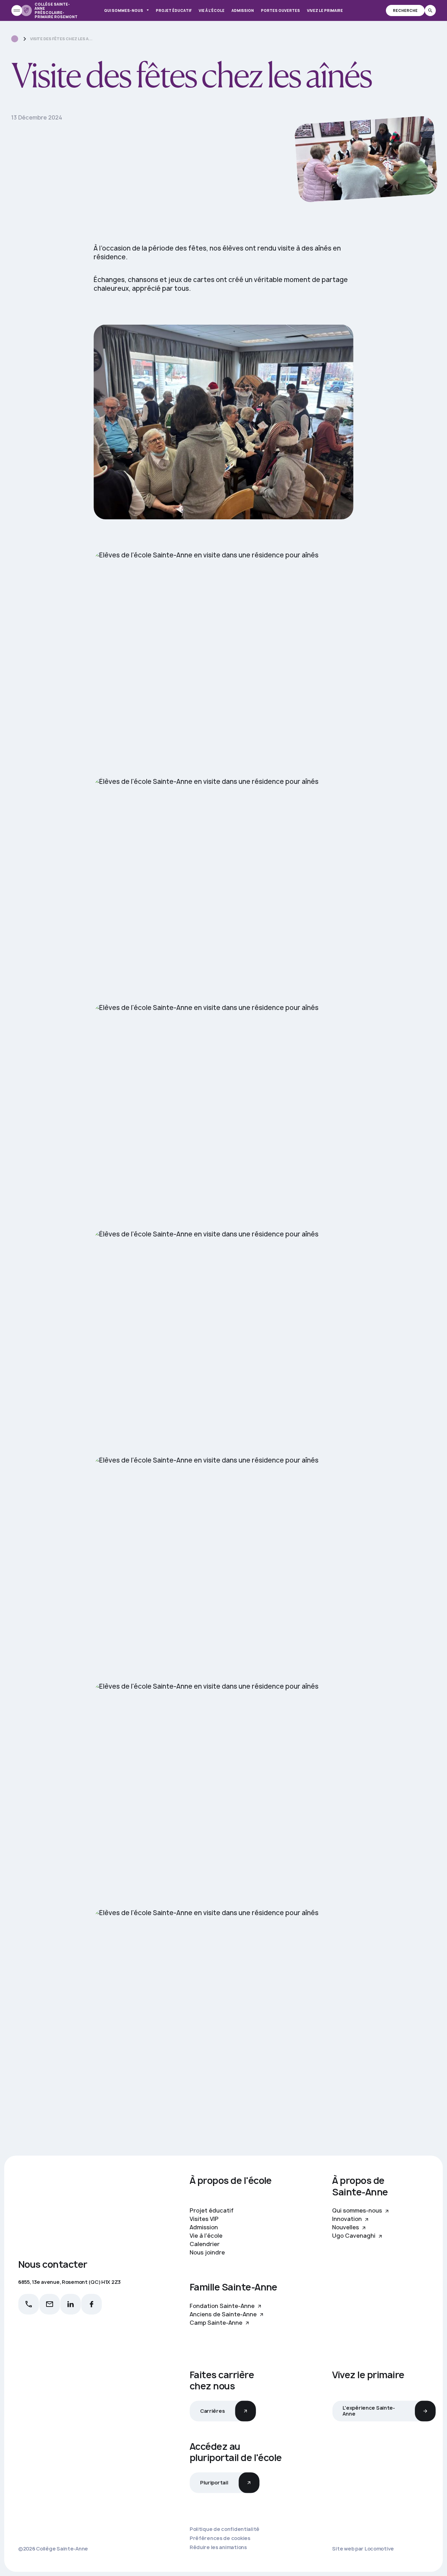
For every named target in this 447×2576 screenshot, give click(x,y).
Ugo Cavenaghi (354, 2236)
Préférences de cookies (220, 2538)
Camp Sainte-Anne (217, 2323)
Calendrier (205, 2244)
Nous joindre (207, 2252)
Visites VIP (204, 2219)
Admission (243, 10)
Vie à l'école (206, 2236)
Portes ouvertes (280, 10)
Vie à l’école (212, 10)
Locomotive (379, 2549)
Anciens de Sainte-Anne (224, 2314)
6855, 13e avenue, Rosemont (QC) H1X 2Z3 (69, 2282)
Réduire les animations (218, 2547)
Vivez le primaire (325, 10)
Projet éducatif (174, 10)
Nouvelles (346, 2227)
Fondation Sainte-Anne (223, 2306)
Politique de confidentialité (225, 2529)
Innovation (348, 2219)
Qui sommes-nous (124, 10)
